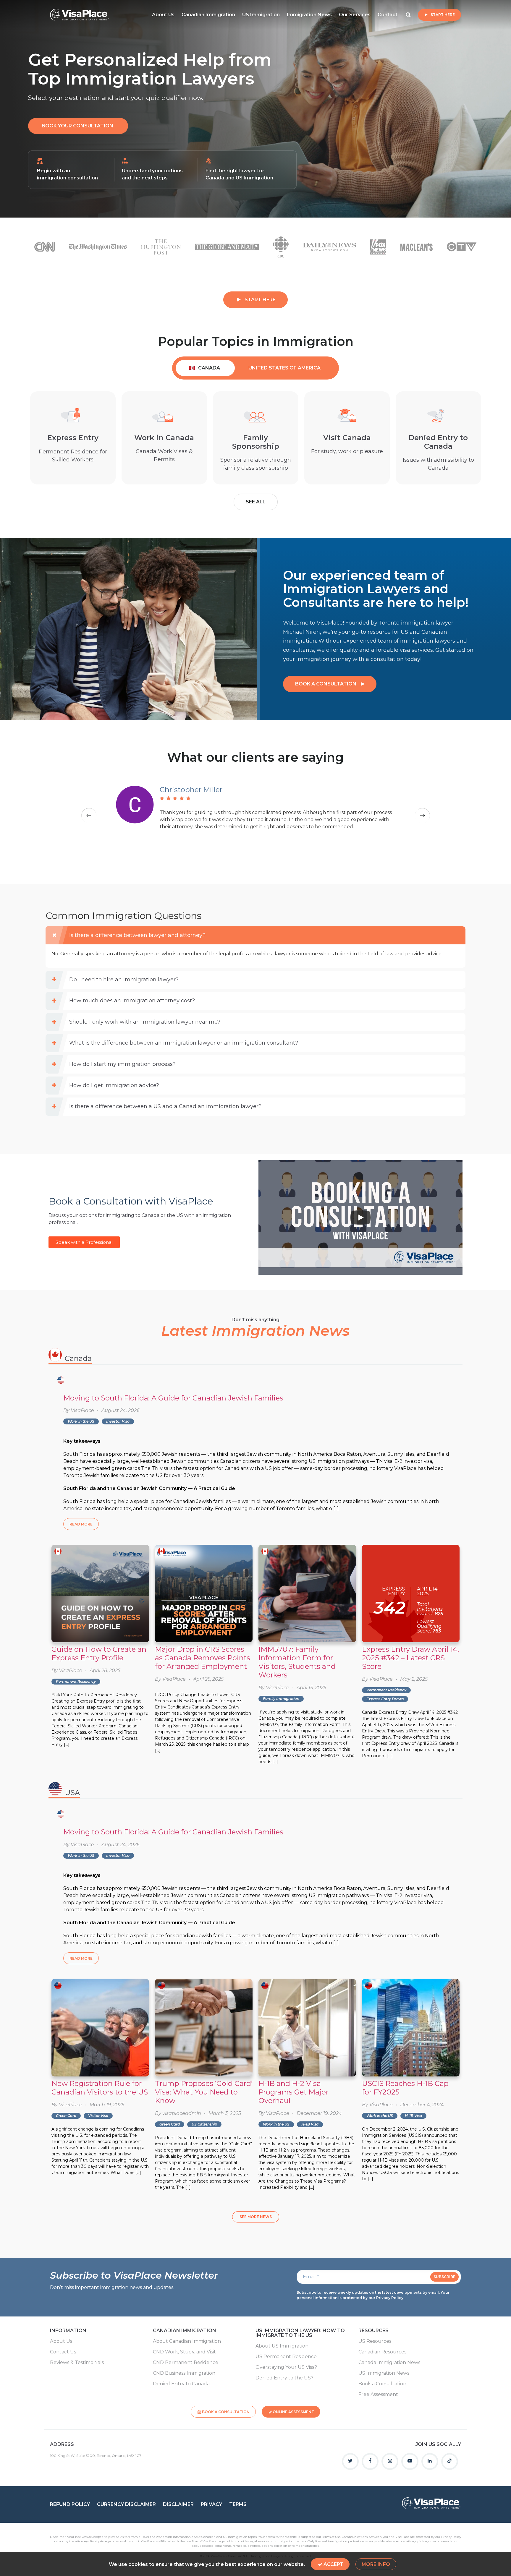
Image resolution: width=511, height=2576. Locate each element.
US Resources (375, 2341)
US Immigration (261, 15)
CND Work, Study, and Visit (184, 2352)
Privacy (211, 2504)
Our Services (355, 15)
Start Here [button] (443, 15)
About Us (163, 15)
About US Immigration (282, 2346)
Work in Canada (164, 438)
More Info (376, 2564)
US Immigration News (384, 2373)
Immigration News (309, 15)
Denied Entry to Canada (438, 442)
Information (68, 2331)
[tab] (205, 368)
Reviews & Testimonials (77, 2363)
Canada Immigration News (389, 2363)
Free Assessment (378, 2395)
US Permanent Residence (286, 2357)
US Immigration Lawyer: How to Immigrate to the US (300, 2333)
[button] (78, 126)
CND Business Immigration (184, 2373)
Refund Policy (70, 2504)
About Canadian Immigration (187, 2341)
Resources (373, 2331)
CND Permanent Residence (186, 2363)
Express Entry (73, 438)
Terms (238, 2504)
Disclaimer (178, 2504)
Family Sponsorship (256, 442)
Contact (388, 15)
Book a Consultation (382, 2384)
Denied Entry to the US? (284, 2378)
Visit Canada (347, 438)
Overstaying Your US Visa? (286, 2367)
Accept (333, 2564)
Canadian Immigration (208, 15)
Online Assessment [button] (293, 2412)
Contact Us (63, 2352)
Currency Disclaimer (126, 2504)
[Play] (360, 1218)
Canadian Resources (382, 2352)
